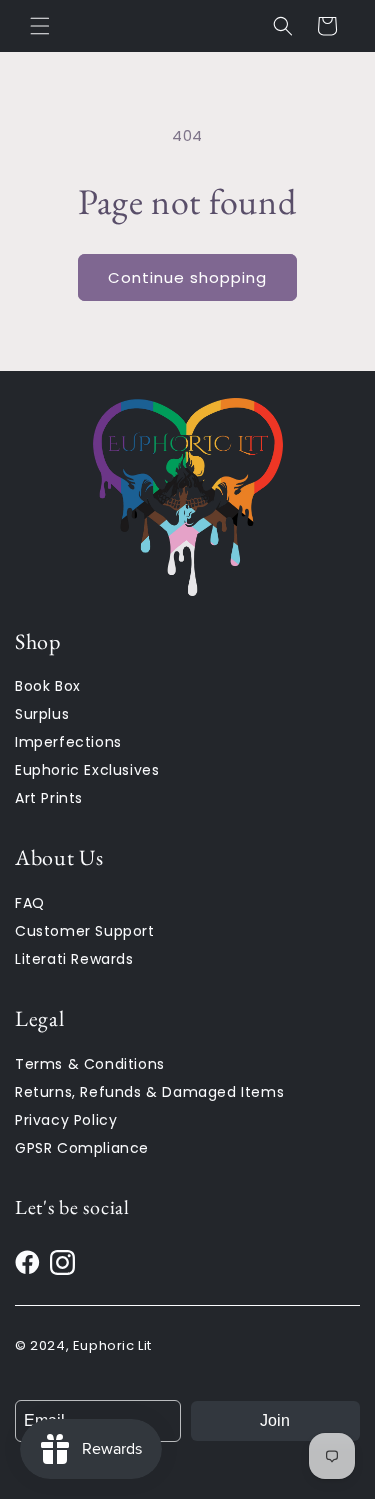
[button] (40, 26)
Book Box (48, 686)
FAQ (30, 903)
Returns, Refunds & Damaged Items (149, 1092)
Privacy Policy (66, 1120)
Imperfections (68, 742)
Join (275, 1420)
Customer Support (85, 931)
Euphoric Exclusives (87, 770)
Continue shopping (187, 277)
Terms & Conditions (90, 1064)
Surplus (42, 714)
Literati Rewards (74, 959)
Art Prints (49, 798)
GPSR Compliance (82, 1148)
